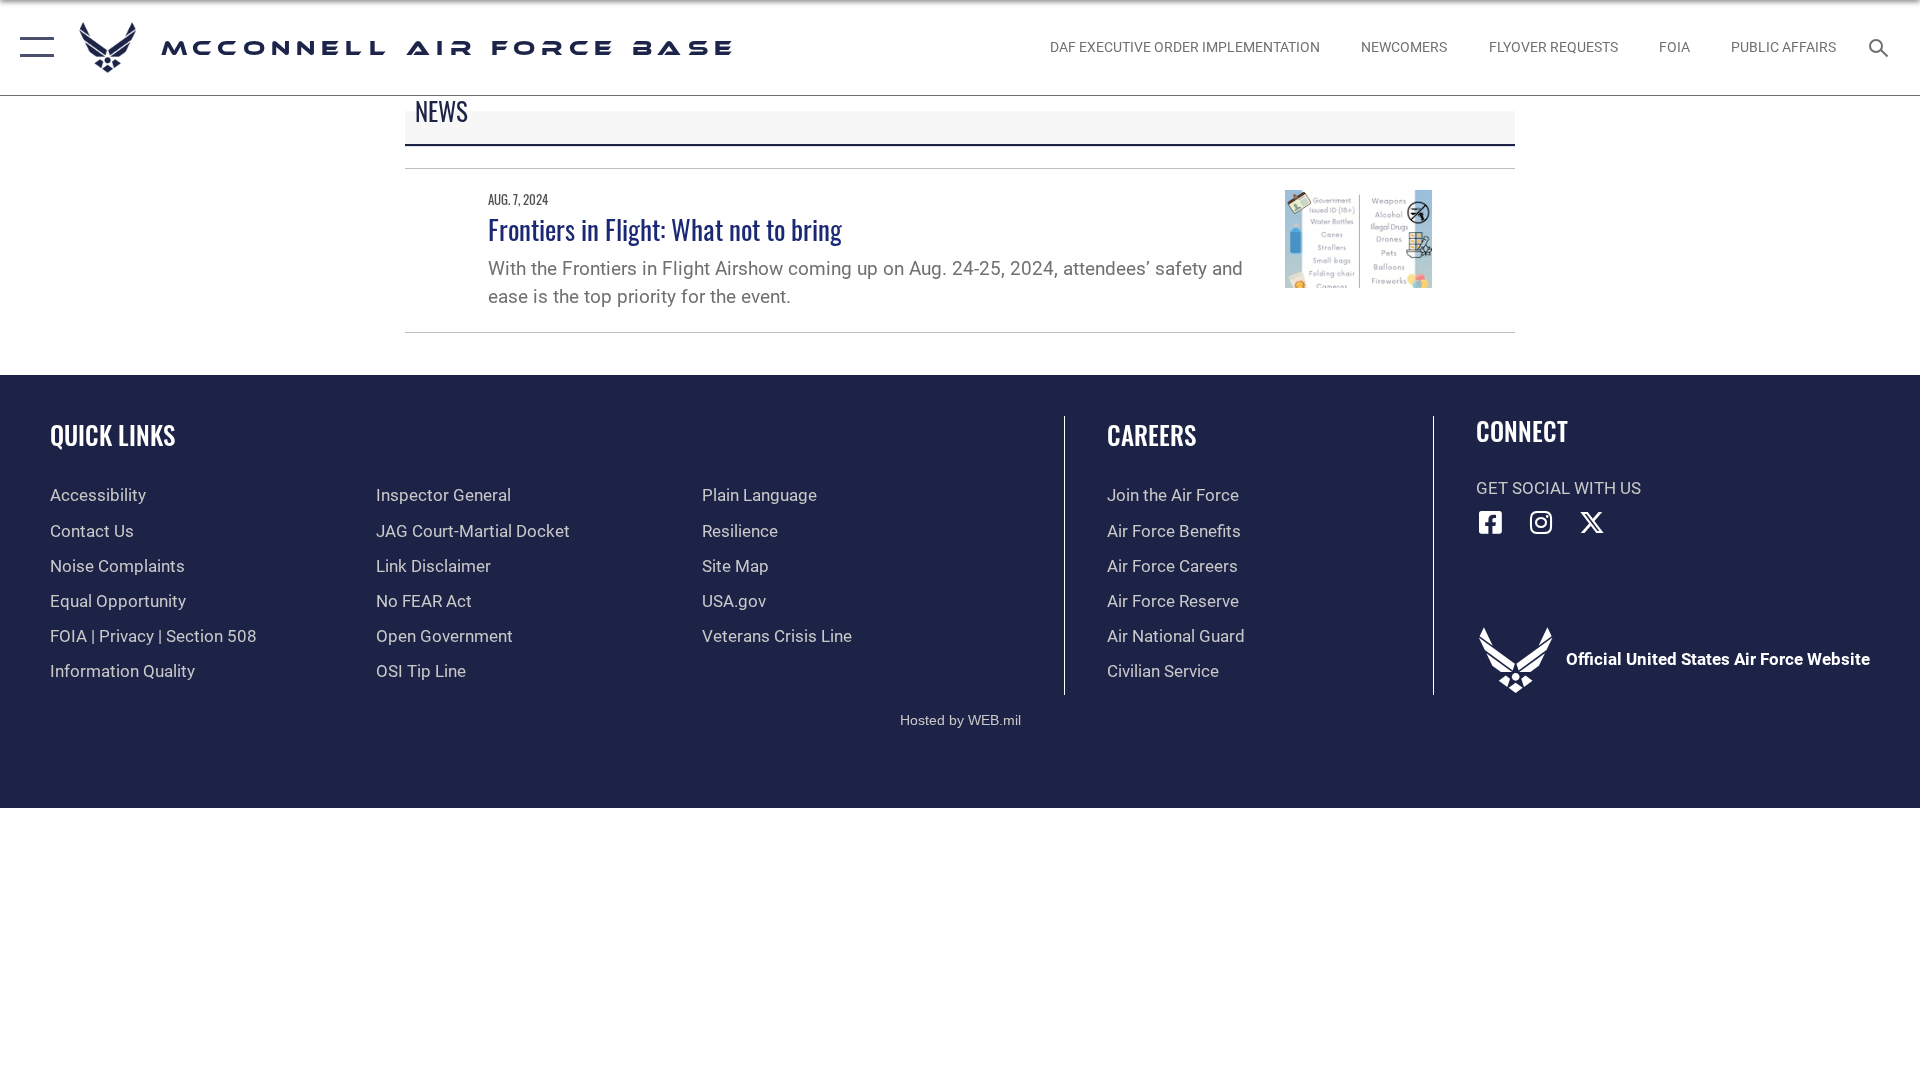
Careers (1151, 434)
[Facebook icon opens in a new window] (1491, 522)
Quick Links (112, 434)
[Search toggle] (1880, 47)
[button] (32, 47)
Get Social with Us (1558, 488)
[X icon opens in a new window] (1592, 522)
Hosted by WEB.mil (960, 720)
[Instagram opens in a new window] (1541, 522)
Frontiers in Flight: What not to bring (665, 229)
